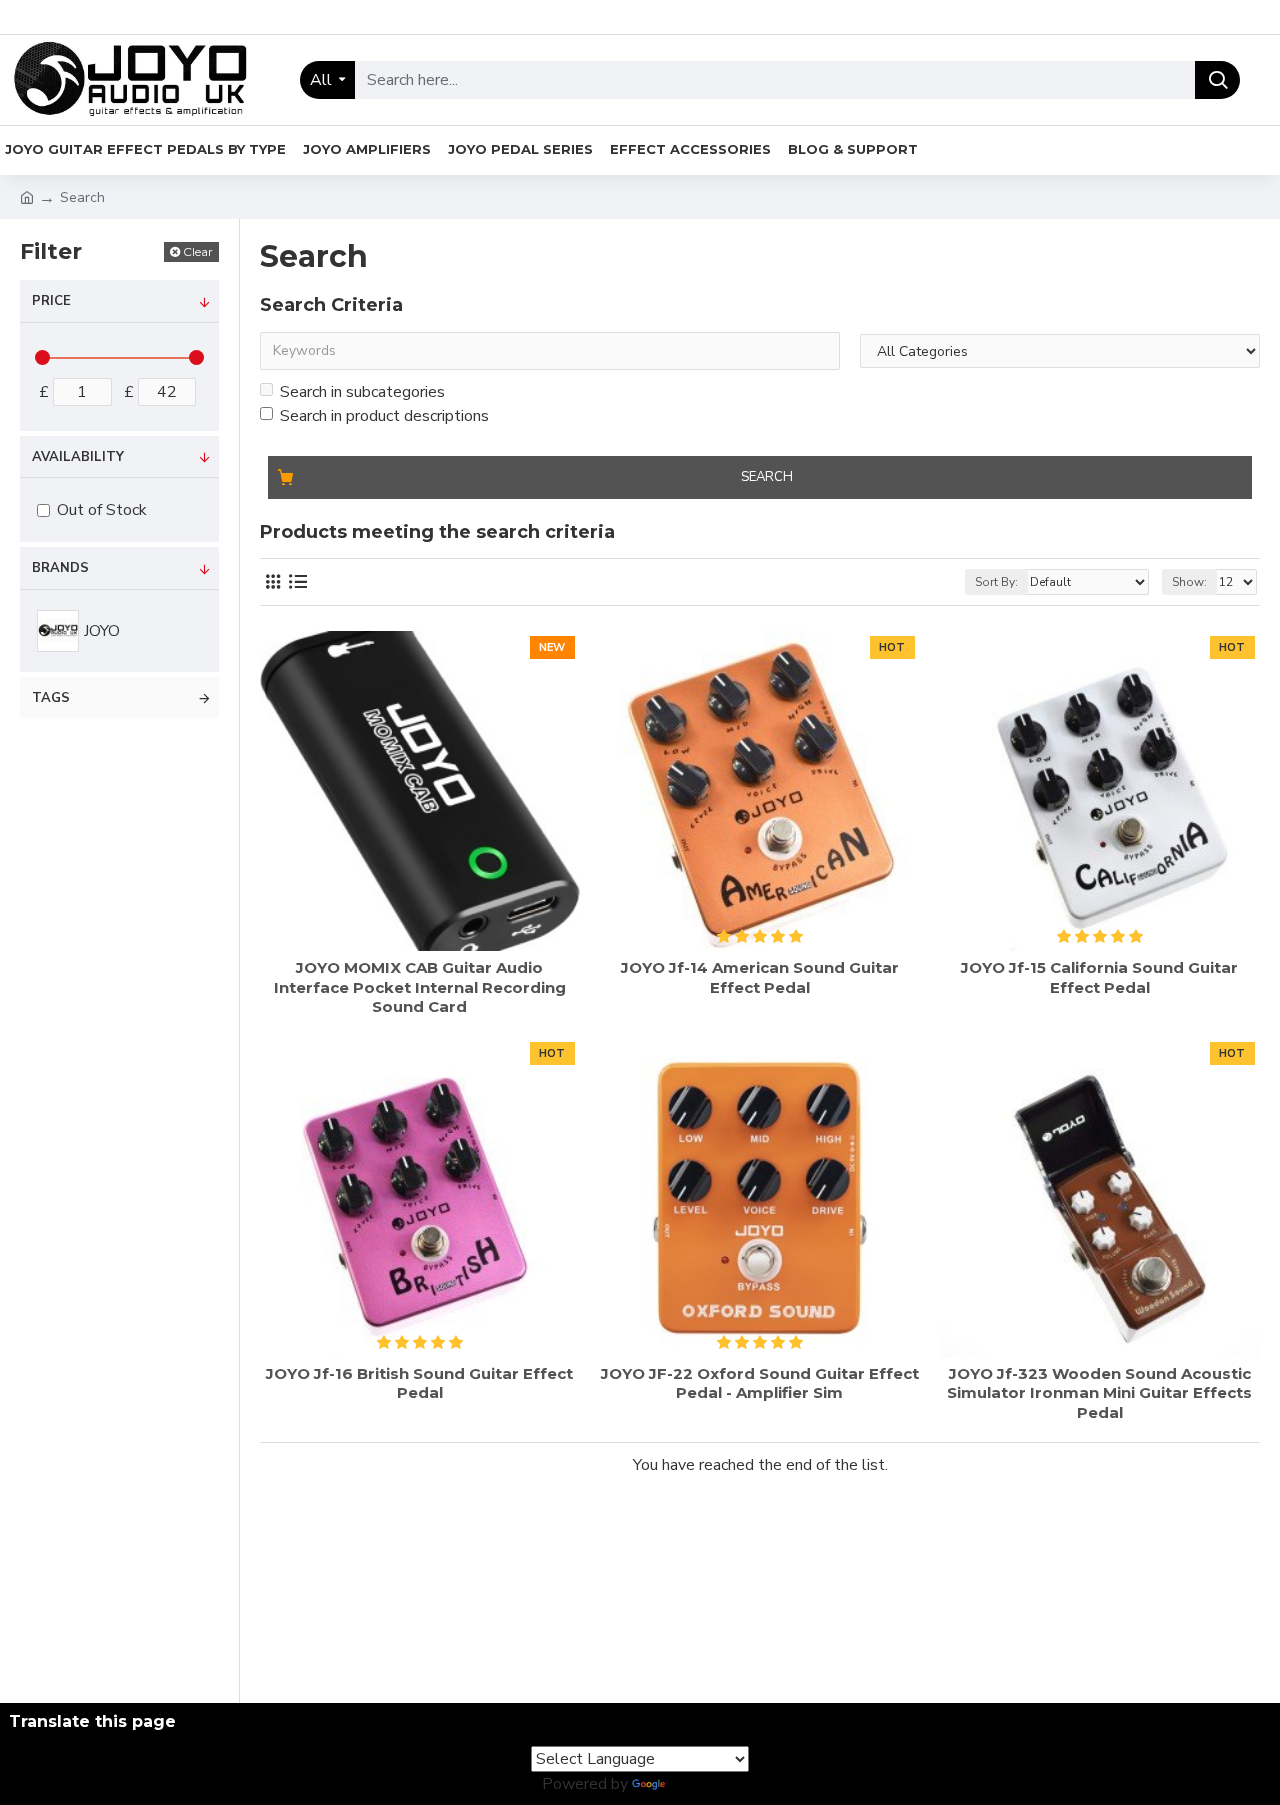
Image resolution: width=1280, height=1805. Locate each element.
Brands (60, 568)
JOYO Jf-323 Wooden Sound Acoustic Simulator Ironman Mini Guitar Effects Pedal (1099, 1393)
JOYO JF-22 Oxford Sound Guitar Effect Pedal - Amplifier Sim (760, 1383)
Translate (703, 1784)
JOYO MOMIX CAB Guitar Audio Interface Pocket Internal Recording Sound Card (420, 987)
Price (51, 301)
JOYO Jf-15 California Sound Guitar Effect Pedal (1099, 977)
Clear (198, 251)
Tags (51, 698)
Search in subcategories (362, 392)
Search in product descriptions (384, 416)
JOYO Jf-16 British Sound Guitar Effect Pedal (419, 1383)
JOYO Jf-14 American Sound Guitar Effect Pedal (760, 977)
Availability (78, 457)
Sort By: (996, 582)
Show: (1189, 582)
